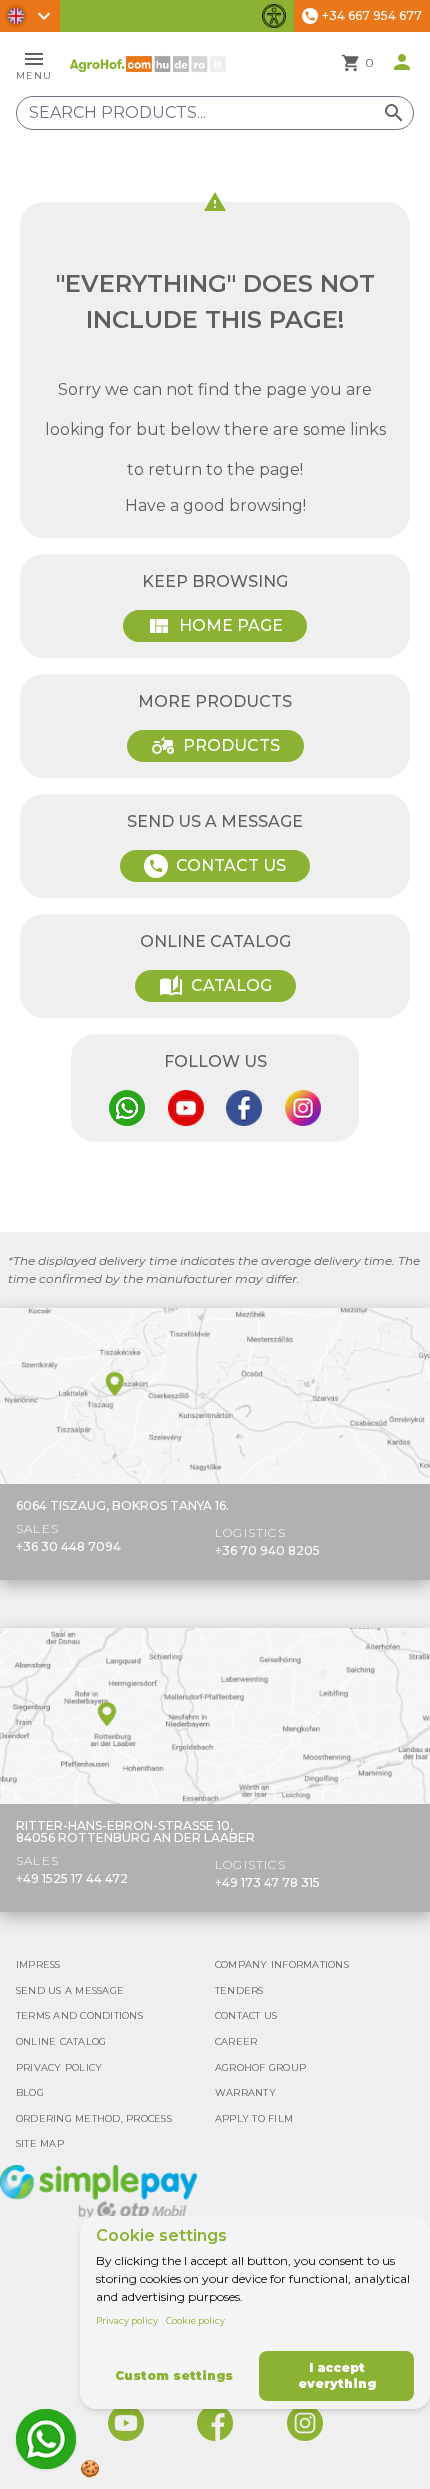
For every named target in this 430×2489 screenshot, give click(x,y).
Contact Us (217, 865)
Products (215, 746)
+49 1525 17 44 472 (72, 1878)
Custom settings (174, 2375)
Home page (215, 626)
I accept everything (337, 2375)
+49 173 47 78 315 (267, 1882)
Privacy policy (127, 2320)
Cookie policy (195, 2320)
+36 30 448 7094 (68, 1546)
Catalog (215, 986)
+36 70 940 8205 (267, 1550)
